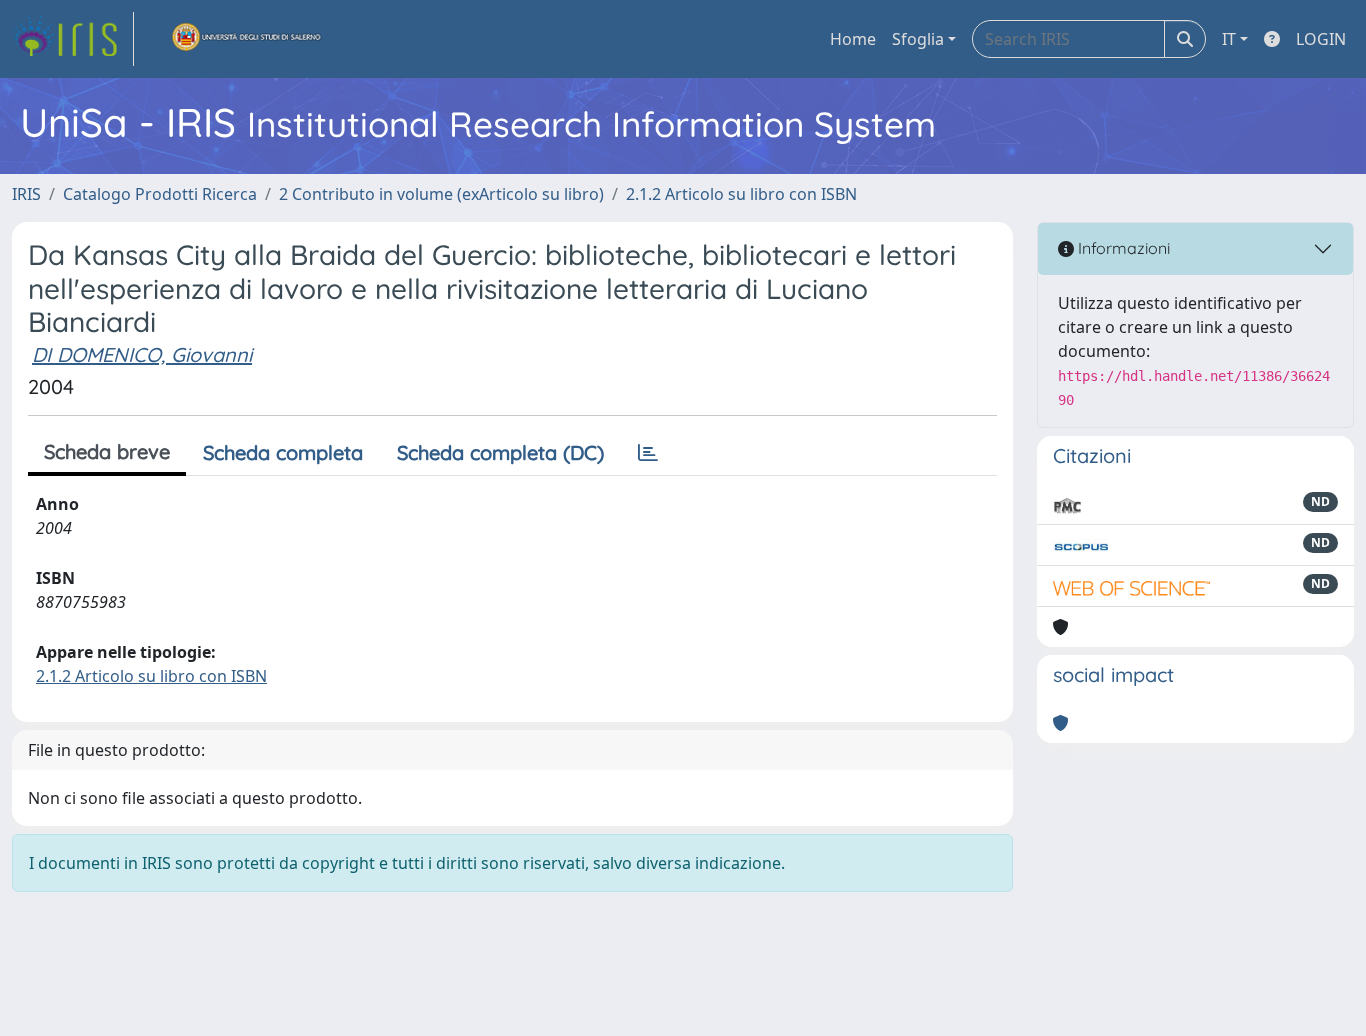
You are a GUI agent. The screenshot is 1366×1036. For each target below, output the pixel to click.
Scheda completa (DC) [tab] (500, 452)
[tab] (648, 453)
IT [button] (1229, 39)
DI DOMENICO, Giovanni (142, 354)
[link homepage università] (247, 39)
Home (853, 39)
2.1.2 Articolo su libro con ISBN (741, 194)
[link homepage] (73, 39)
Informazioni (1122, 248)
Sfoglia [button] (918, 39)
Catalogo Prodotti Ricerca (160, 194)
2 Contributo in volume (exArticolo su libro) (441, 194)
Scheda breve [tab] (107, 451)
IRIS (26, 194)
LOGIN (1321, 39)
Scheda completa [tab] (283, 452)
